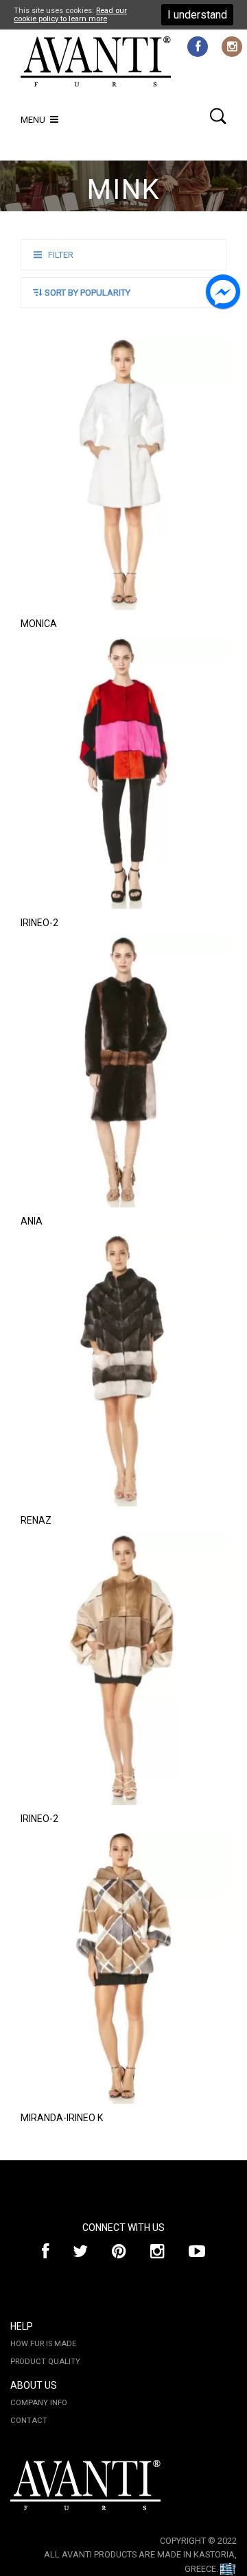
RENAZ (36, 1520)
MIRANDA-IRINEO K (62, 2118)
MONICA (39, 624)
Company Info (39, 2403)
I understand (197, 15)
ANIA (32, 1221)
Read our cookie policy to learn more (70, 14)
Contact (29, 2421)
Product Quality (45, 2362)
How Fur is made (43, 2344)
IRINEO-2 (39, 923)
